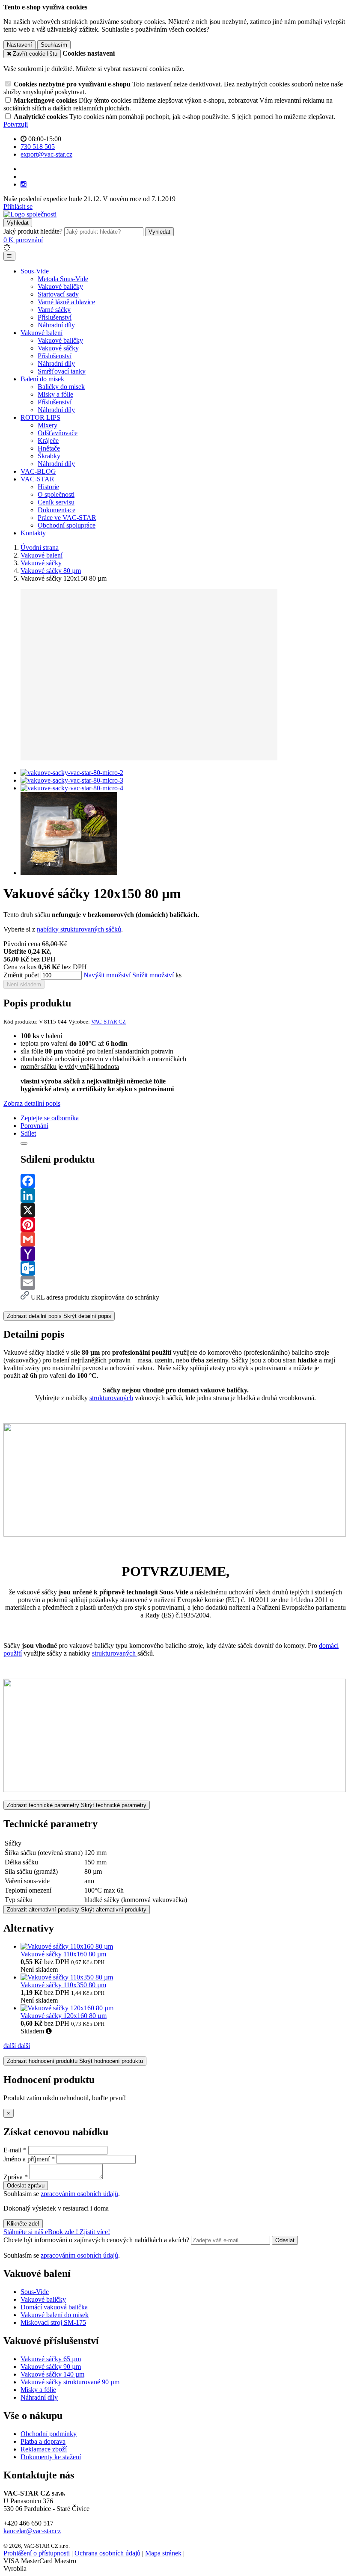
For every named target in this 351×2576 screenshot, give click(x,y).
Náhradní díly (56, 325)
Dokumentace (57, 510)
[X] (184, 1210)
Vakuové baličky (60, 286)
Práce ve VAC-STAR (67, 518)
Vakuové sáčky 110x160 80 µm (63, 1954)
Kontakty (33, 533)
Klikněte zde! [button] (23, 2224)
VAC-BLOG (38, 471)
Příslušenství (55, 317)
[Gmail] (184, 1239)
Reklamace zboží (44, 2449)
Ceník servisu (56, 502)
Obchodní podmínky (49, 2434)
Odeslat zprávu (26, 2186)
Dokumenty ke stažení (51, 2457)
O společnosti (56, 494)
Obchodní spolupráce (67, 525)
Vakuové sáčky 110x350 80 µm (63, 1985)
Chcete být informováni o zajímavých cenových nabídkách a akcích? (97, 2240)
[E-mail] (184, 1283)
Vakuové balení (42, 333)
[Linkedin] (184, 1196)
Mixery (48, 425)
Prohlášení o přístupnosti (37, 2553)
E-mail (12, 2150)
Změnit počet (21, 975)
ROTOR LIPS (40, 417)
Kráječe (48, 441)
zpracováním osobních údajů (79, 2194)
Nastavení (19, 45)
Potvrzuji (16, 124)
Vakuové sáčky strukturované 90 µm (70, 2382)
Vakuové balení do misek (55, 2315)
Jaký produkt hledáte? (33, 231)
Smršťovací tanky (62, 371)
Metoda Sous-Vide (63, 279)
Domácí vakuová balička (54, 2307)
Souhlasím (54, 45)
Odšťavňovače (58, 433)
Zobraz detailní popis (32, 1103)
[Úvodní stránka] (30, 214)
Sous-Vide (35, 271)
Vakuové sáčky (58, 348)
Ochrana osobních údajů (107, 2553)
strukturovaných (111, 1398)
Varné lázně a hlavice (66, 302)
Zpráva (13, 2177)
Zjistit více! (95, 2232)
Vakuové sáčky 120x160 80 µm (64, 2016)
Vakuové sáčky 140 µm (52, 2374)
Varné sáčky (54, 310)
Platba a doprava (43, 2441)
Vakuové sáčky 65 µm (51, 2359)
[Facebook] (184, 1181)
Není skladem (24, 984)
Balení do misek (42, 379)
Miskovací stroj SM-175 (53, 2322)
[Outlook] (184, 1268)
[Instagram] (24, 184)
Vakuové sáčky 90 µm (51, 2367)
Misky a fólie (55, 394)
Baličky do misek (61, 387)
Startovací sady (58, 294)
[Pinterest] (184, 1225)
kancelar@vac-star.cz (32, 2531)
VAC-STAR (37, 479)
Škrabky (49, 456)
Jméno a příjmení (27, 2159)
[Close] (24, 1143)
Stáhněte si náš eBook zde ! (42, 2232)
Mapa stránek (163, 2553)
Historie (48, 487)
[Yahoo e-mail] (184, 1254)
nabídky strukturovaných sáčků (79, 929)
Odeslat (285, 2240)
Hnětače (49, 448)
